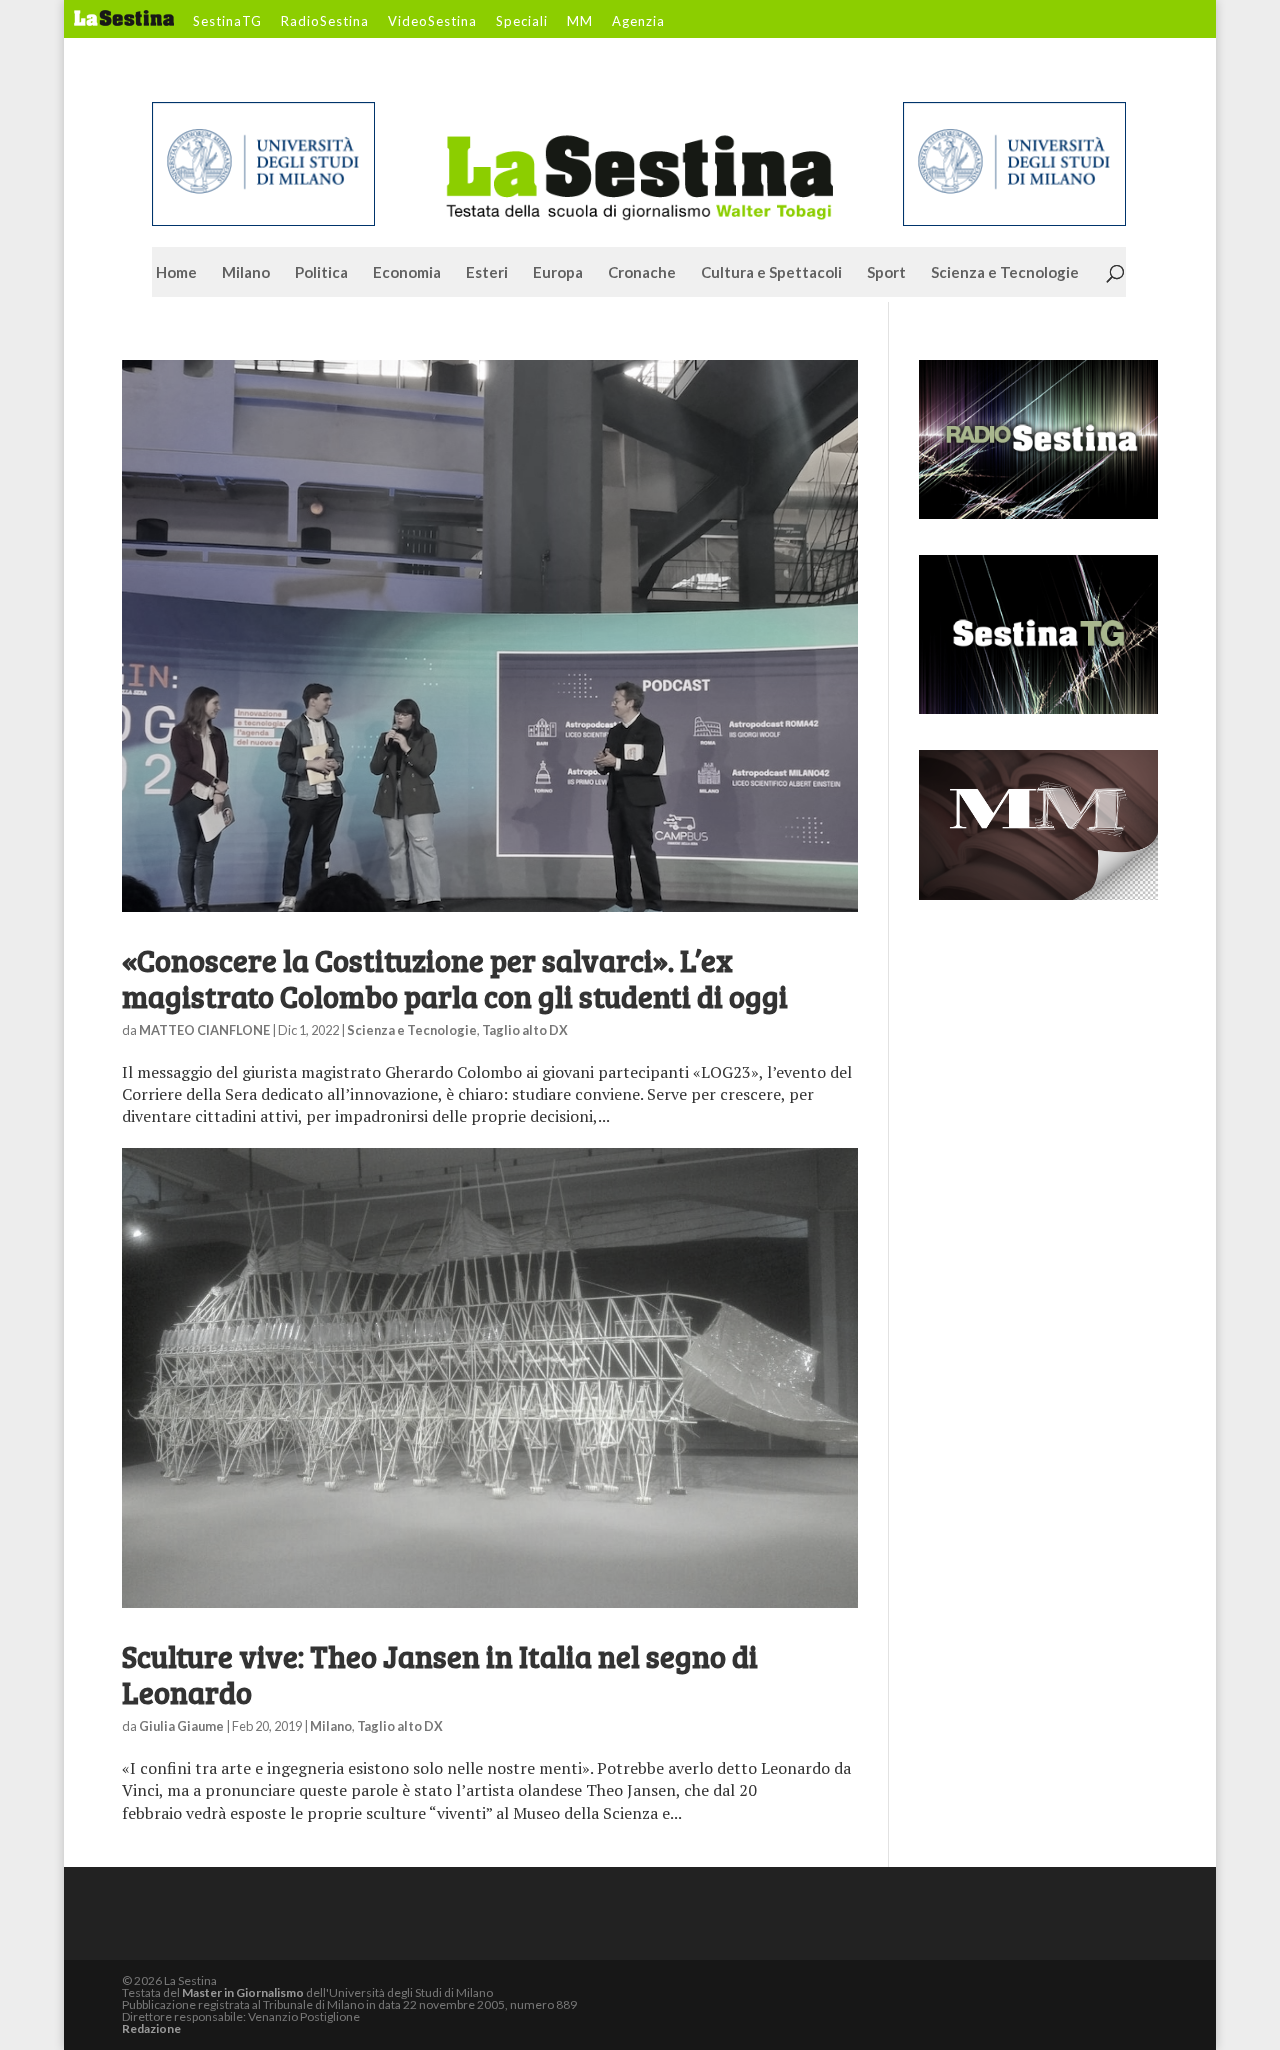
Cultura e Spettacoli (771, 273)
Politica (321, 273)
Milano (246, 273)
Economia (407, 273)
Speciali (522, 22)
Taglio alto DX (525, 1030)
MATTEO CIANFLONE (204, 1030)
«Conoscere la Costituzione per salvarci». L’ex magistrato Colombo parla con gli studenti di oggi (455, 978)
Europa (558, 273)
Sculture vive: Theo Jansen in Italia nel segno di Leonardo (440, 1674)
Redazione (151, 2028)
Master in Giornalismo (243, 1992)
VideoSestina (432, 22)
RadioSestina (325, 22)
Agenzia (638, 22)
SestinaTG (227, 22)
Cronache (642, 273)
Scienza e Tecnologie (1005, 273)
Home (176, 273)
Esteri (487, 273)
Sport (886, 273)
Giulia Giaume (181, 1726)
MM (580, 22)
